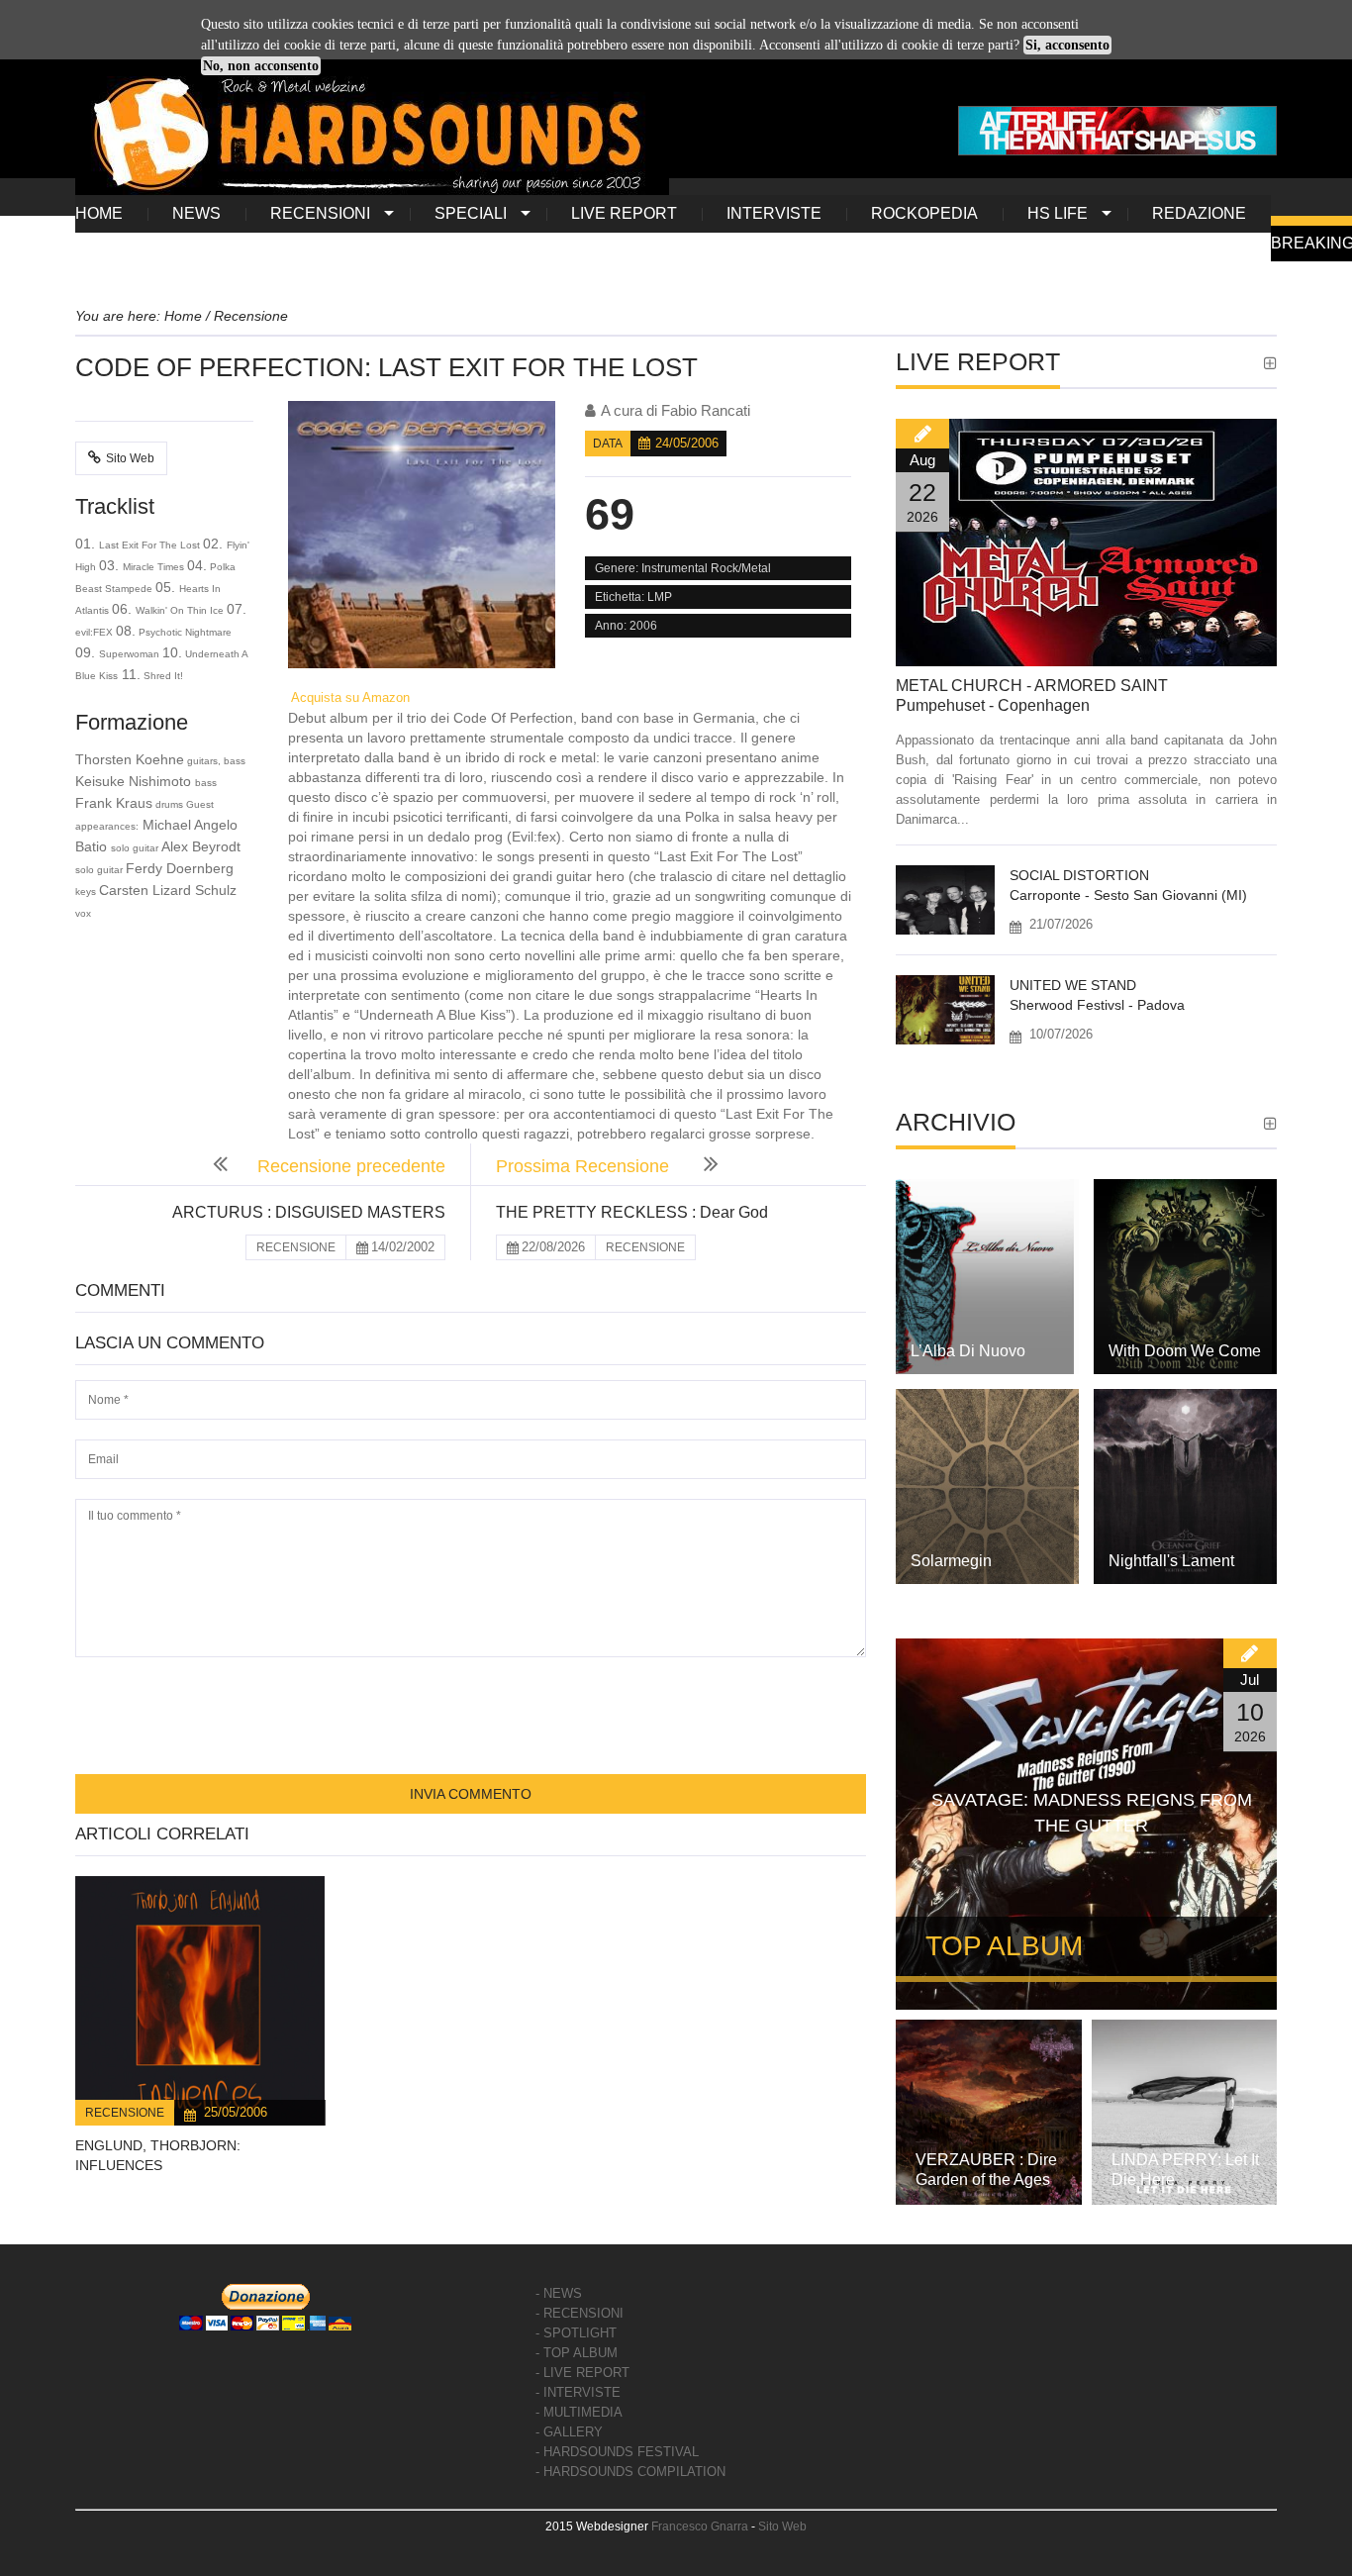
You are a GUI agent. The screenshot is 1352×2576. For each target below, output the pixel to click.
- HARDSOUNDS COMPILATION (630, 2472)
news (196, 213)
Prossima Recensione (585, 1166)
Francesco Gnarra (700, 2526)
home (99, 213)
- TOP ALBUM (577, 2353)
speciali (471, 213)
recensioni (320, 213)
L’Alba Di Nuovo (968, 1351)
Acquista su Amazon (349, 697)
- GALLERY (569, 2432)
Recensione (125, 2113)
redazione (1199, 213)
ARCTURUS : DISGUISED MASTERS (309, 1212)
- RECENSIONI (579, 2313)
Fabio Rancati (706, 410)
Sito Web (130, 458)
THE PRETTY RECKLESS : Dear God (632, 1212)
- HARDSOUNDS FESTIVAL (617, 2452)
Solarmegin (951, 1561)
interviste (774, 213)
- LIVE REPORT (582, 2373)
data (608, 444)
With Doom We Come (1185, 1351)
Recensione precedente (351, 1166)
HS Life (1058, 213)
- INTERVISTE (578, 2392)
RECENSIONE (296, 1247)
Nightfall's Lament (1171, 1561)
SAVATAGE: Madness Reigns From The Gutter (1092, 1813)
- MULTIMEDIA (579, 2412)
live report (624, 213)
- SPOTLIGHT (576, 2333)
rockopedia (924, 213)
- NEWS (559, 2293)
